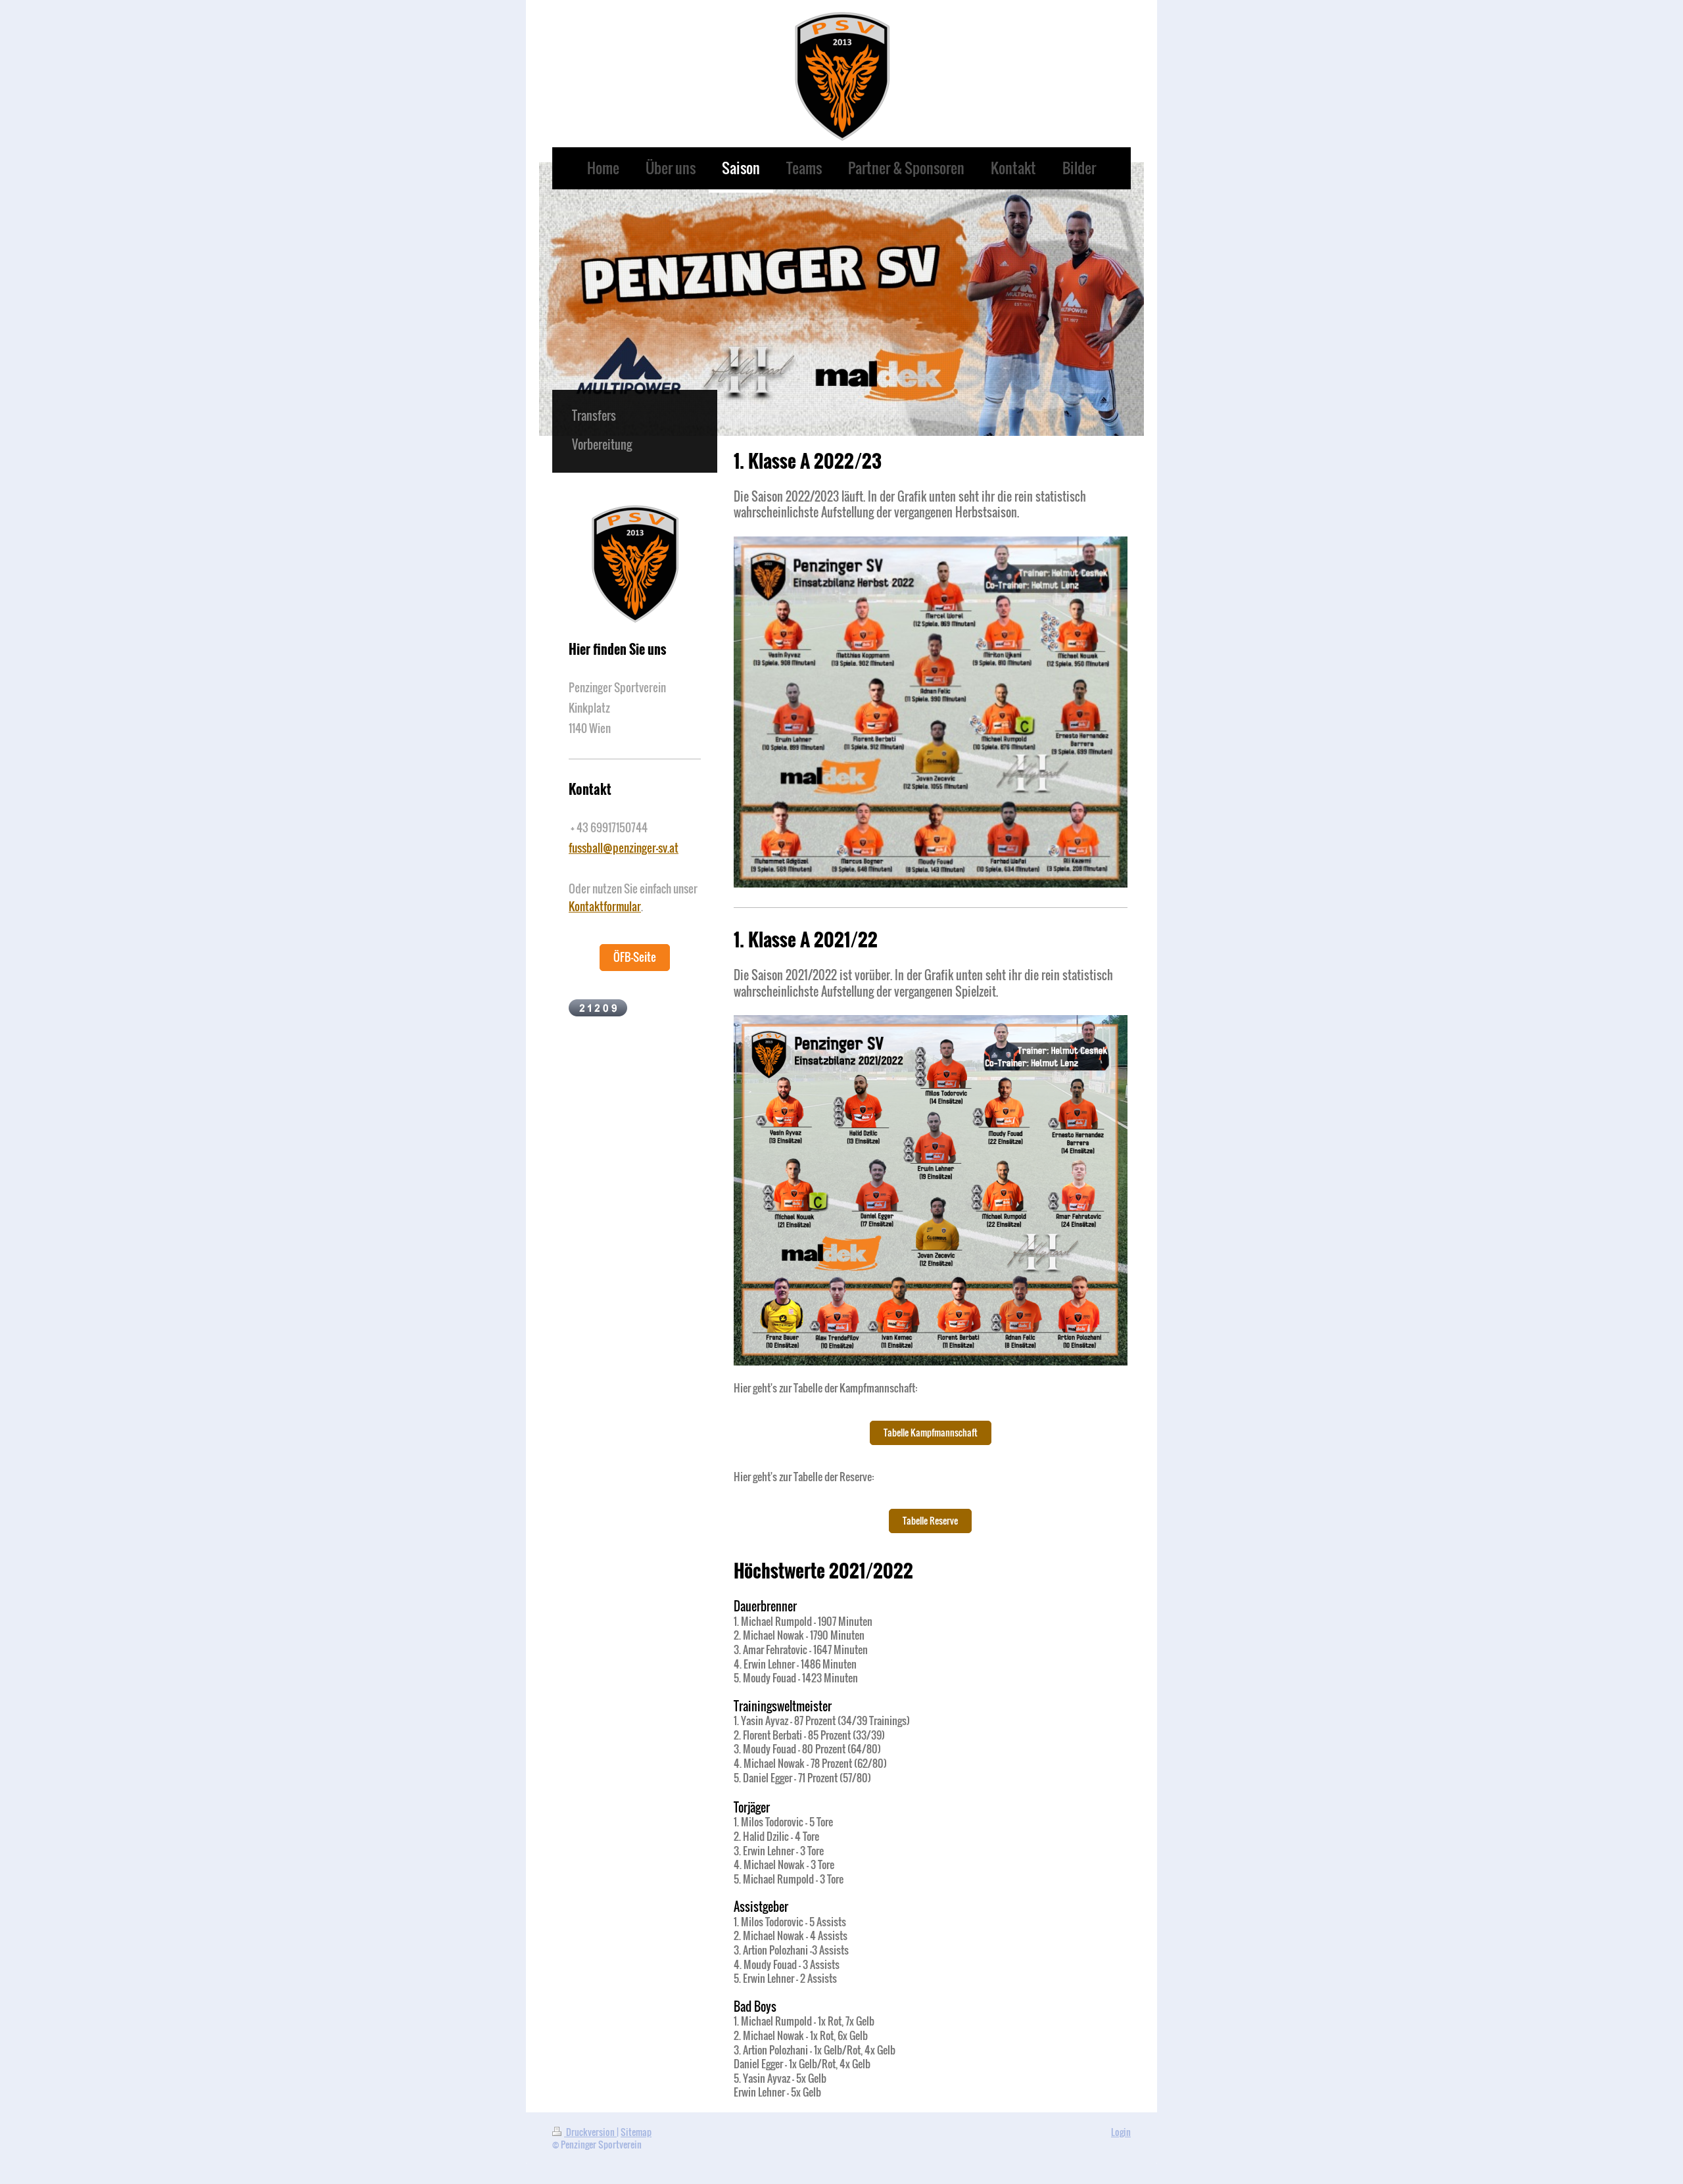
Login (1121, 2132)
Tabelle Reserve (930, 1520)
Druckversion (590, 2132)
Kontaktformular (605, 906)
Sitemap (636, 2132)
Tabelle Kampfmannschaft (931, 1432)
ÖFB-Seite (635, 957)
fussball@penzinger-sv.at (624, 848)
